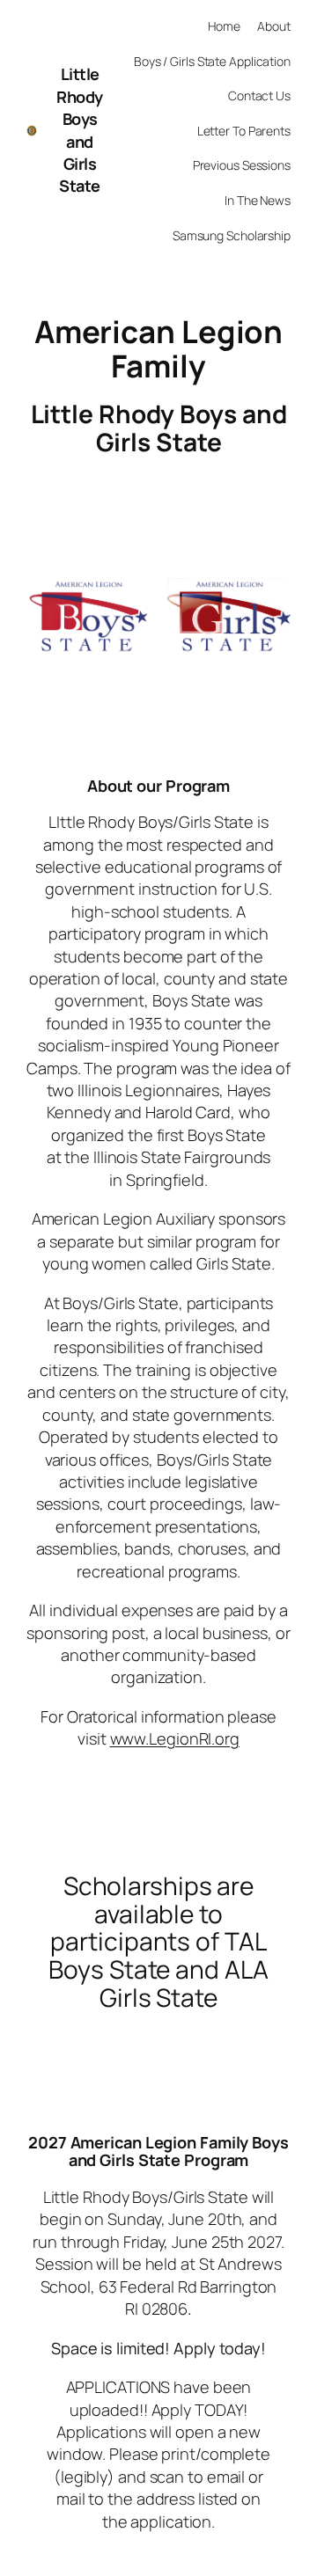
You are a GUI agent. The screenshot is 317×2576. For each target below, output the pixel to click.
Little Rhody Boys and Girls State (80, 130)
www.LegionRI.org (175, 1738)
